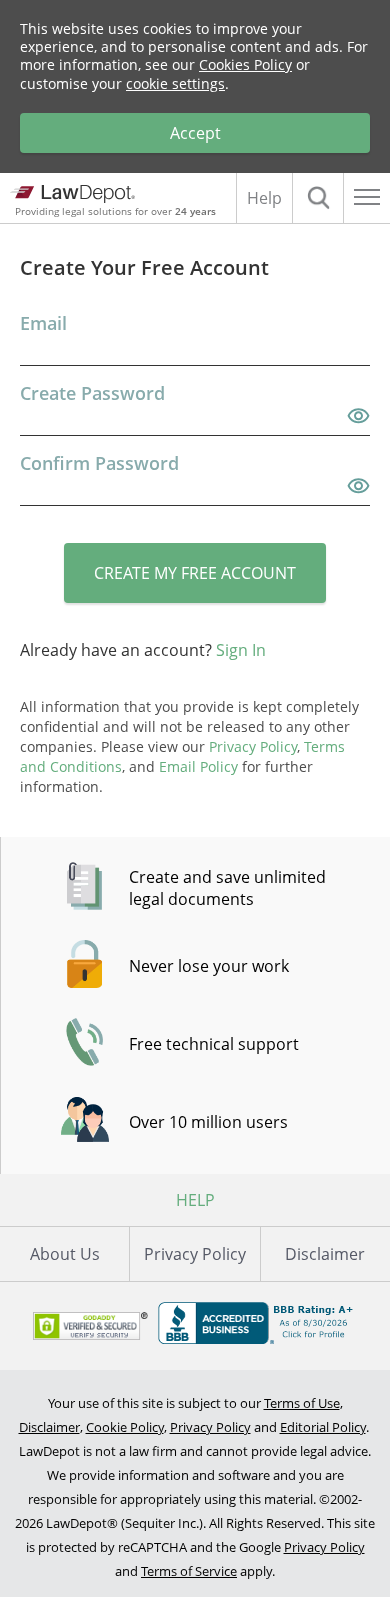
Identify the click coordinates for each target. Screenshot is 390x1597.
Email (43, 323)
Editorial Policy (323, 1427)
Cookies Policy (245, 64)
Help (264, 198)
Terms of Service (189, 1571)
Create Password (92, 393)
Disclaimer (325, 1254)
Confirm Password (99, 463)
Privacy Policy (195, 1254)
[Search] (318, 198)
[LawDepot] (72, 194)
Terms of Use (302, 1403)
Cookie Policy (125, 1427)
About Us (65, 1254)
